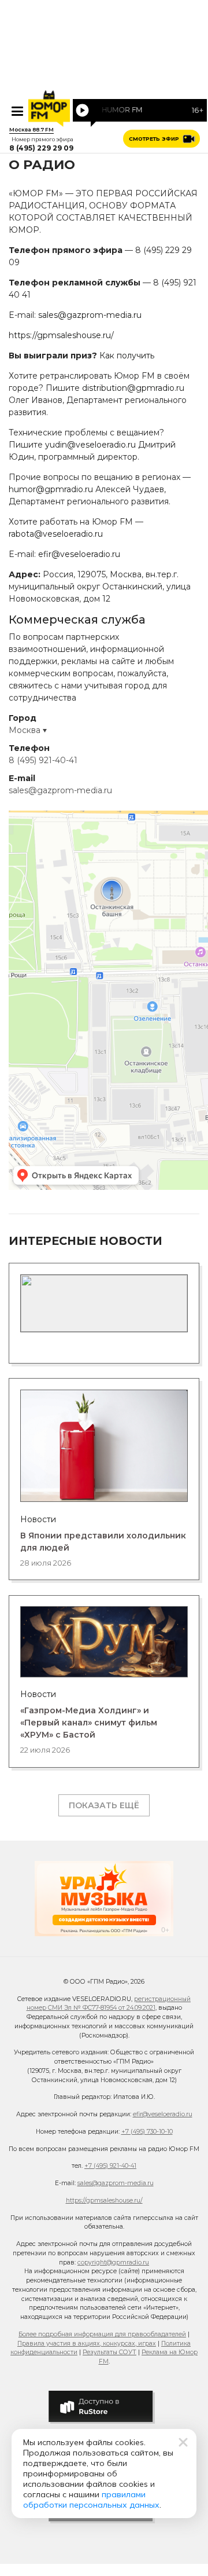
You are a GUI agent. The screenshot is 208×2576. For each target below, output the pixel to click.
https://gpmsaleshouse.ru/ (61, 335)
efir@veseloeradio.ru (79, 554)
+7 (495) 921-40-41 (110, 2166)
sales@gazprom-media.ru (90, 315)
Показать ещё (104, 1805)
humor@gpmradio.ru (51, 489)
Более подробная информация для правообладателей (102, 2334)
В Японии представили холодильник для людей (103, 1542)
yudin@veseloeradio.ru (90, 445)
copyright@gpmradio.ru (113, 2262)
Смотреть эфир (154, 139)
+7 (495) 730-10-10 (147, 2132)
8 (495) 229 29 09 (41, 148)
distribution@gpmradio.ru (133, 388)
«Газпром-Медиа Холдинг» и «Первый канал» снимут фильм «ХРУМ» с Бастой (89, 1723)
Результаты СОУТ (109, 2352)
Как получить (127, 356)
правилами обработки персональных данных (91, 2500)
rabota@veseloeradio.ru (56, 534)
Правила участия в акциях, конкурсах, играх (87, 2344)
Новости (38, 1519)
